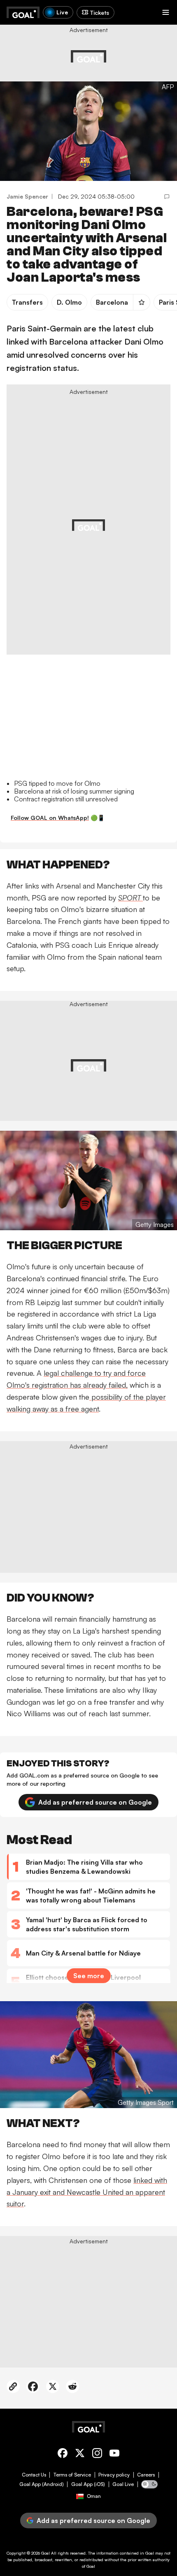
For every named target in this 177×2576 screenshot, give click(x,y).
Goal (45, 2553)
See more (89, 1976)
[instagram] (97, 2454)
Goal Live (123, 2484)
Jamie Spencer (27, 196)
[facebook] (63, 2454)
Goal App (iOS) (88, 2484)
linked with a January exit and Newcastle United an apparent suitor (87, 2192)
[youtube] (114, 2454)
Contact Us (34, 2475)
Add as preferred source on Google (95, 1802)
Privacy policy (114, 2475)
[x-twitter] (80, 2454)
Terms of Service (72, 2475)
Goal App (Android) (42, 2484)
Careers (146, 2475)
